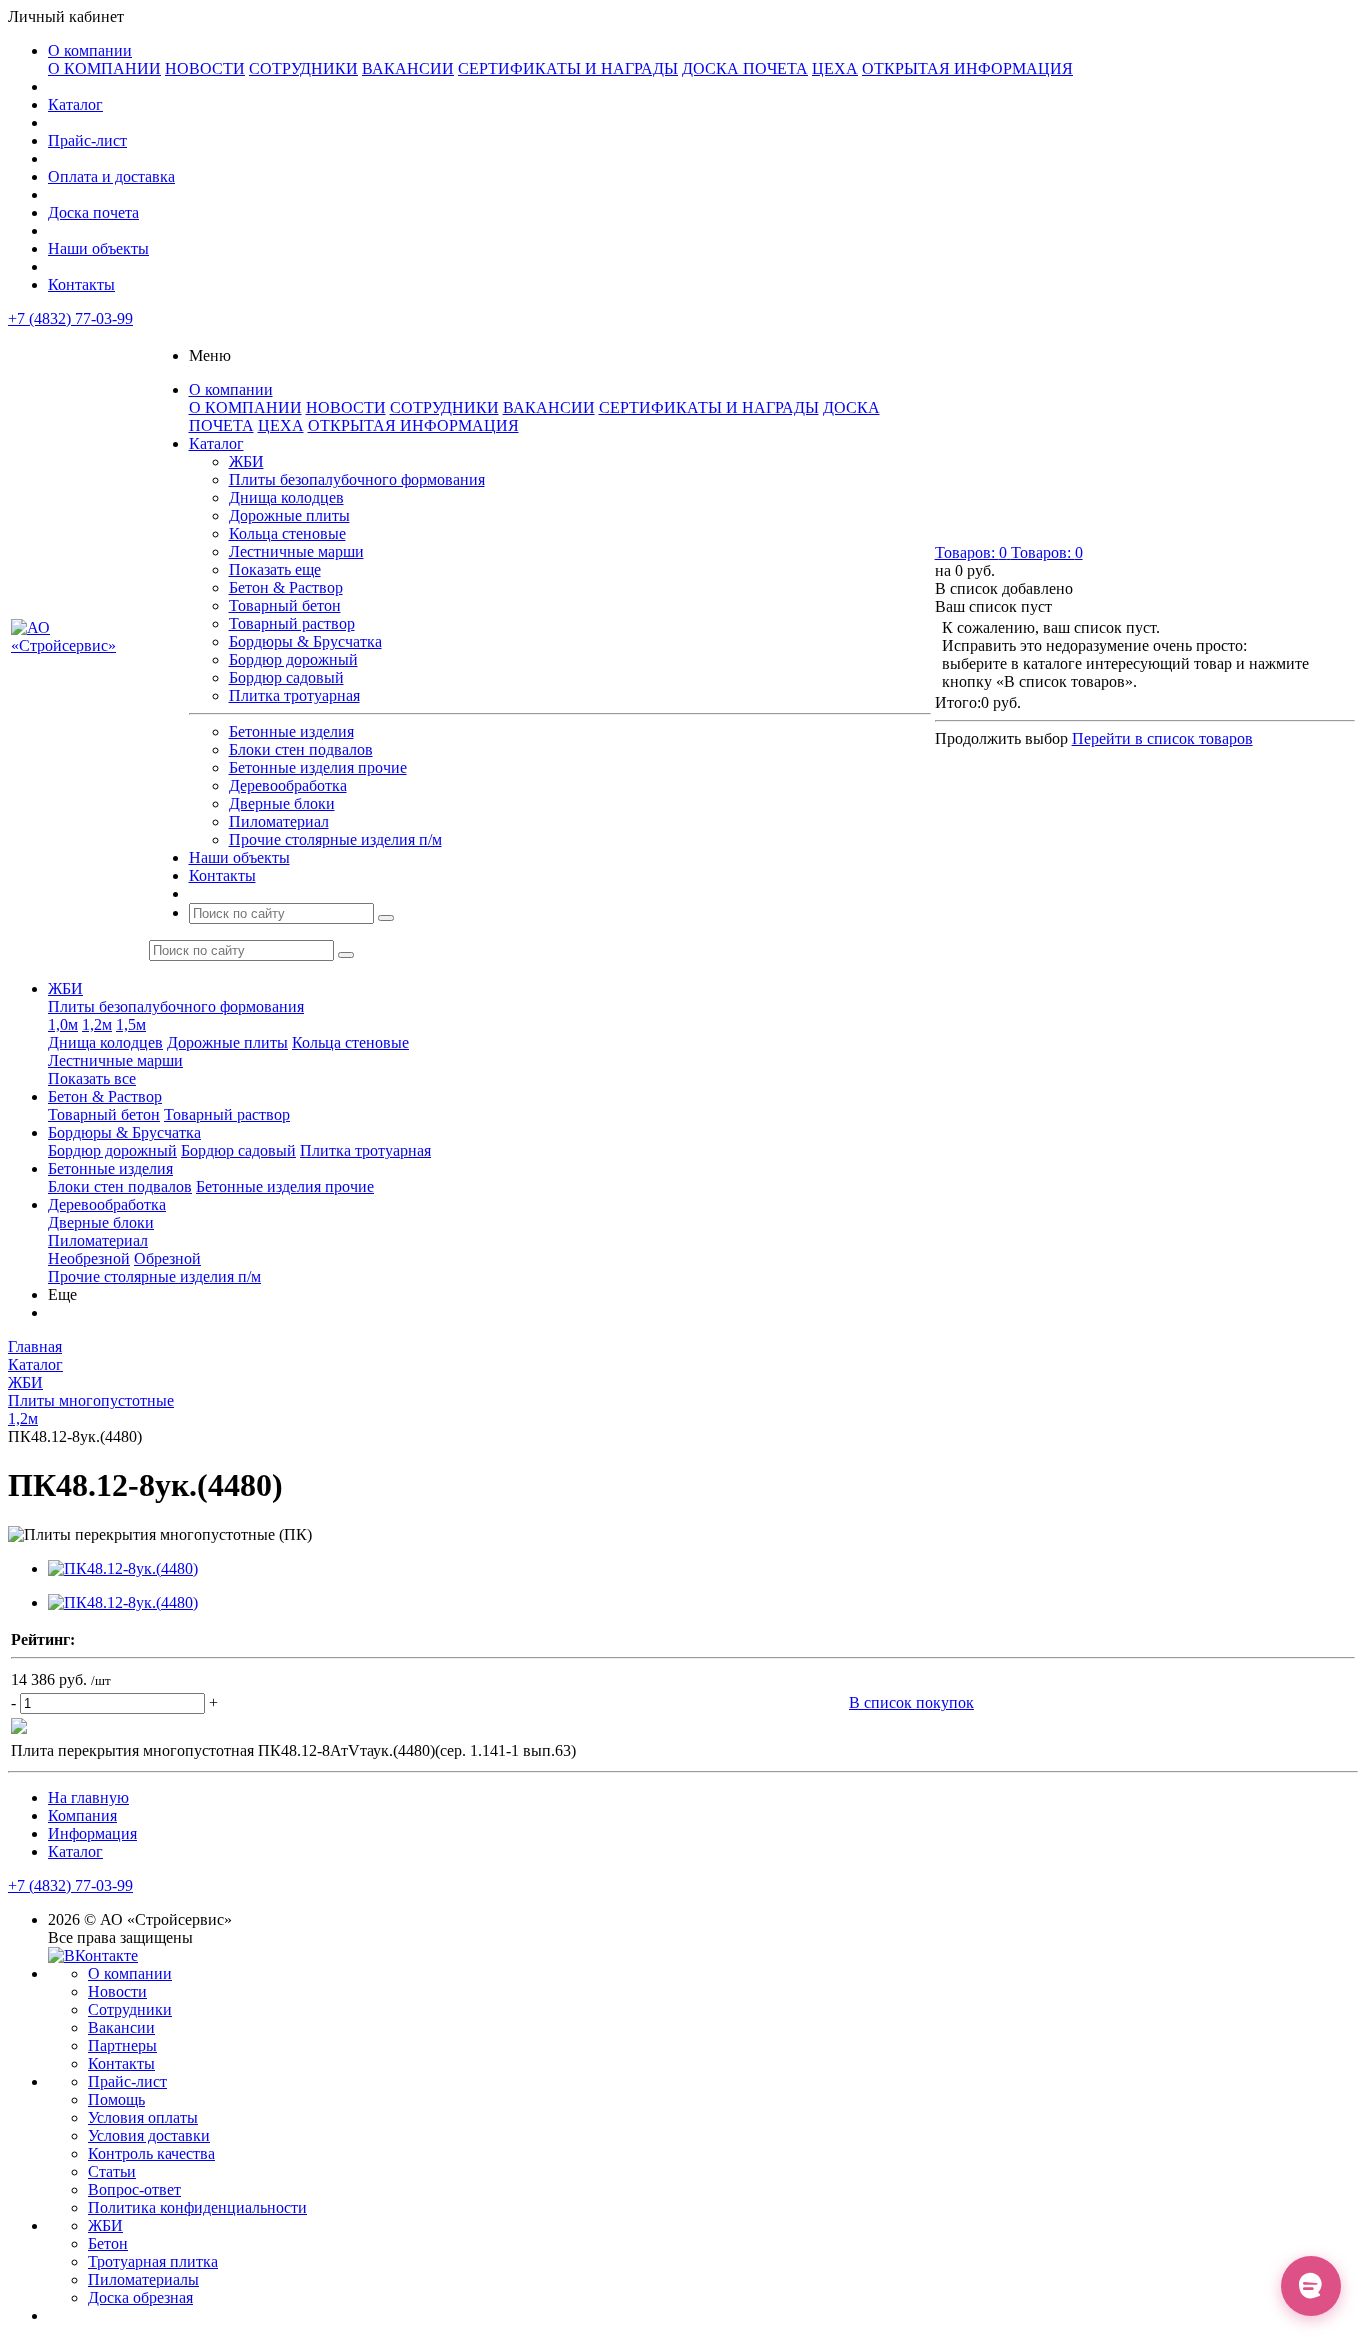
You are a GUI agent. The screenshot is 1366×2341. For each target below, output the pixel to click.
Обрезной (167, 1258)
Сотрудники (130, 2009)
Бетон (108, 2243)
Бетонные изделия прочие (318, 767)
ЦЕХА (835, 68)
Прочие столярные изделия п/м (335, 839)
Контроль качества (151, 2153)
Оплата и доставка (111, 176)
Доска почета (93, 212)
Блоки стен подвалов (301, 749)
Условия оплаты (143, 2117)
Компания (82, 1815)
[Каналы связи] (1311, 2286)
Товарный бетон (285, 605)
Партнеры (122, 2045)
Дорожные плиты (289, 515)
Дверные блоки (282, 803)
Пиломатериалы (143, 2279)
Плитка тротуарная (294, 695)
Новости (117, 1991)
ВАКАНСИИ (408, 68)
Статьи (112, 2171)
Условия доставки (149, 2135)
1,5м (131, 1024)
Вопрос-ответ (134, 2189)
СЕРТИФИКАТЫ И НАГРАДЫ (568, 68)
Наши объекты (98, 248)
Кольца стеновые (287, 533)
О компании (90, 50)
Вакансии (121, 2027)
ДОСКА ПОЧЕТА (745, 68)
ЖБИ (246, 461)
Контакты (81, 284)
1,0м (63, 1024)
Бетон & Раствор (286, 587)
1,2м (97, 1024)
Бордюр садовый (286, 677)
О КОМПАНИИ (104, 68)
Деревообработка (288, 785)
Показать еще (275, 569)
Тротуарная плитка (153, 2261)
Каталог (75, 104)
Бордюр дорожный (293, 659)
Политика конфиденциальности (197, 2207)
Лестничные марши (296, 551)
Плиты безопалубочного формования (357, 479)
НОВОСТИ (205, 68)
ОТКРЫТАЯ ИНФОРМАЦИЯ (967, 68)
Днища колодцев (286, 497)
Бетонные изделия (291, 731)
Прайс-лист (87, 140)
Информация (92, 1833)
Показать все (92, 1078)
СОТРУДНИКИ (303, 68)
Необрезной (89, 1258)
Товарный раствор (292, 623)
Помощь (116, 2099)
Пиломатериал (279, 821)
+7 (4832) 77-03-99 (70, 318)
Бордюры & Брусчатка (305, 641)
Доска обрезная (140, 2297)
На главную (88, 1797)
